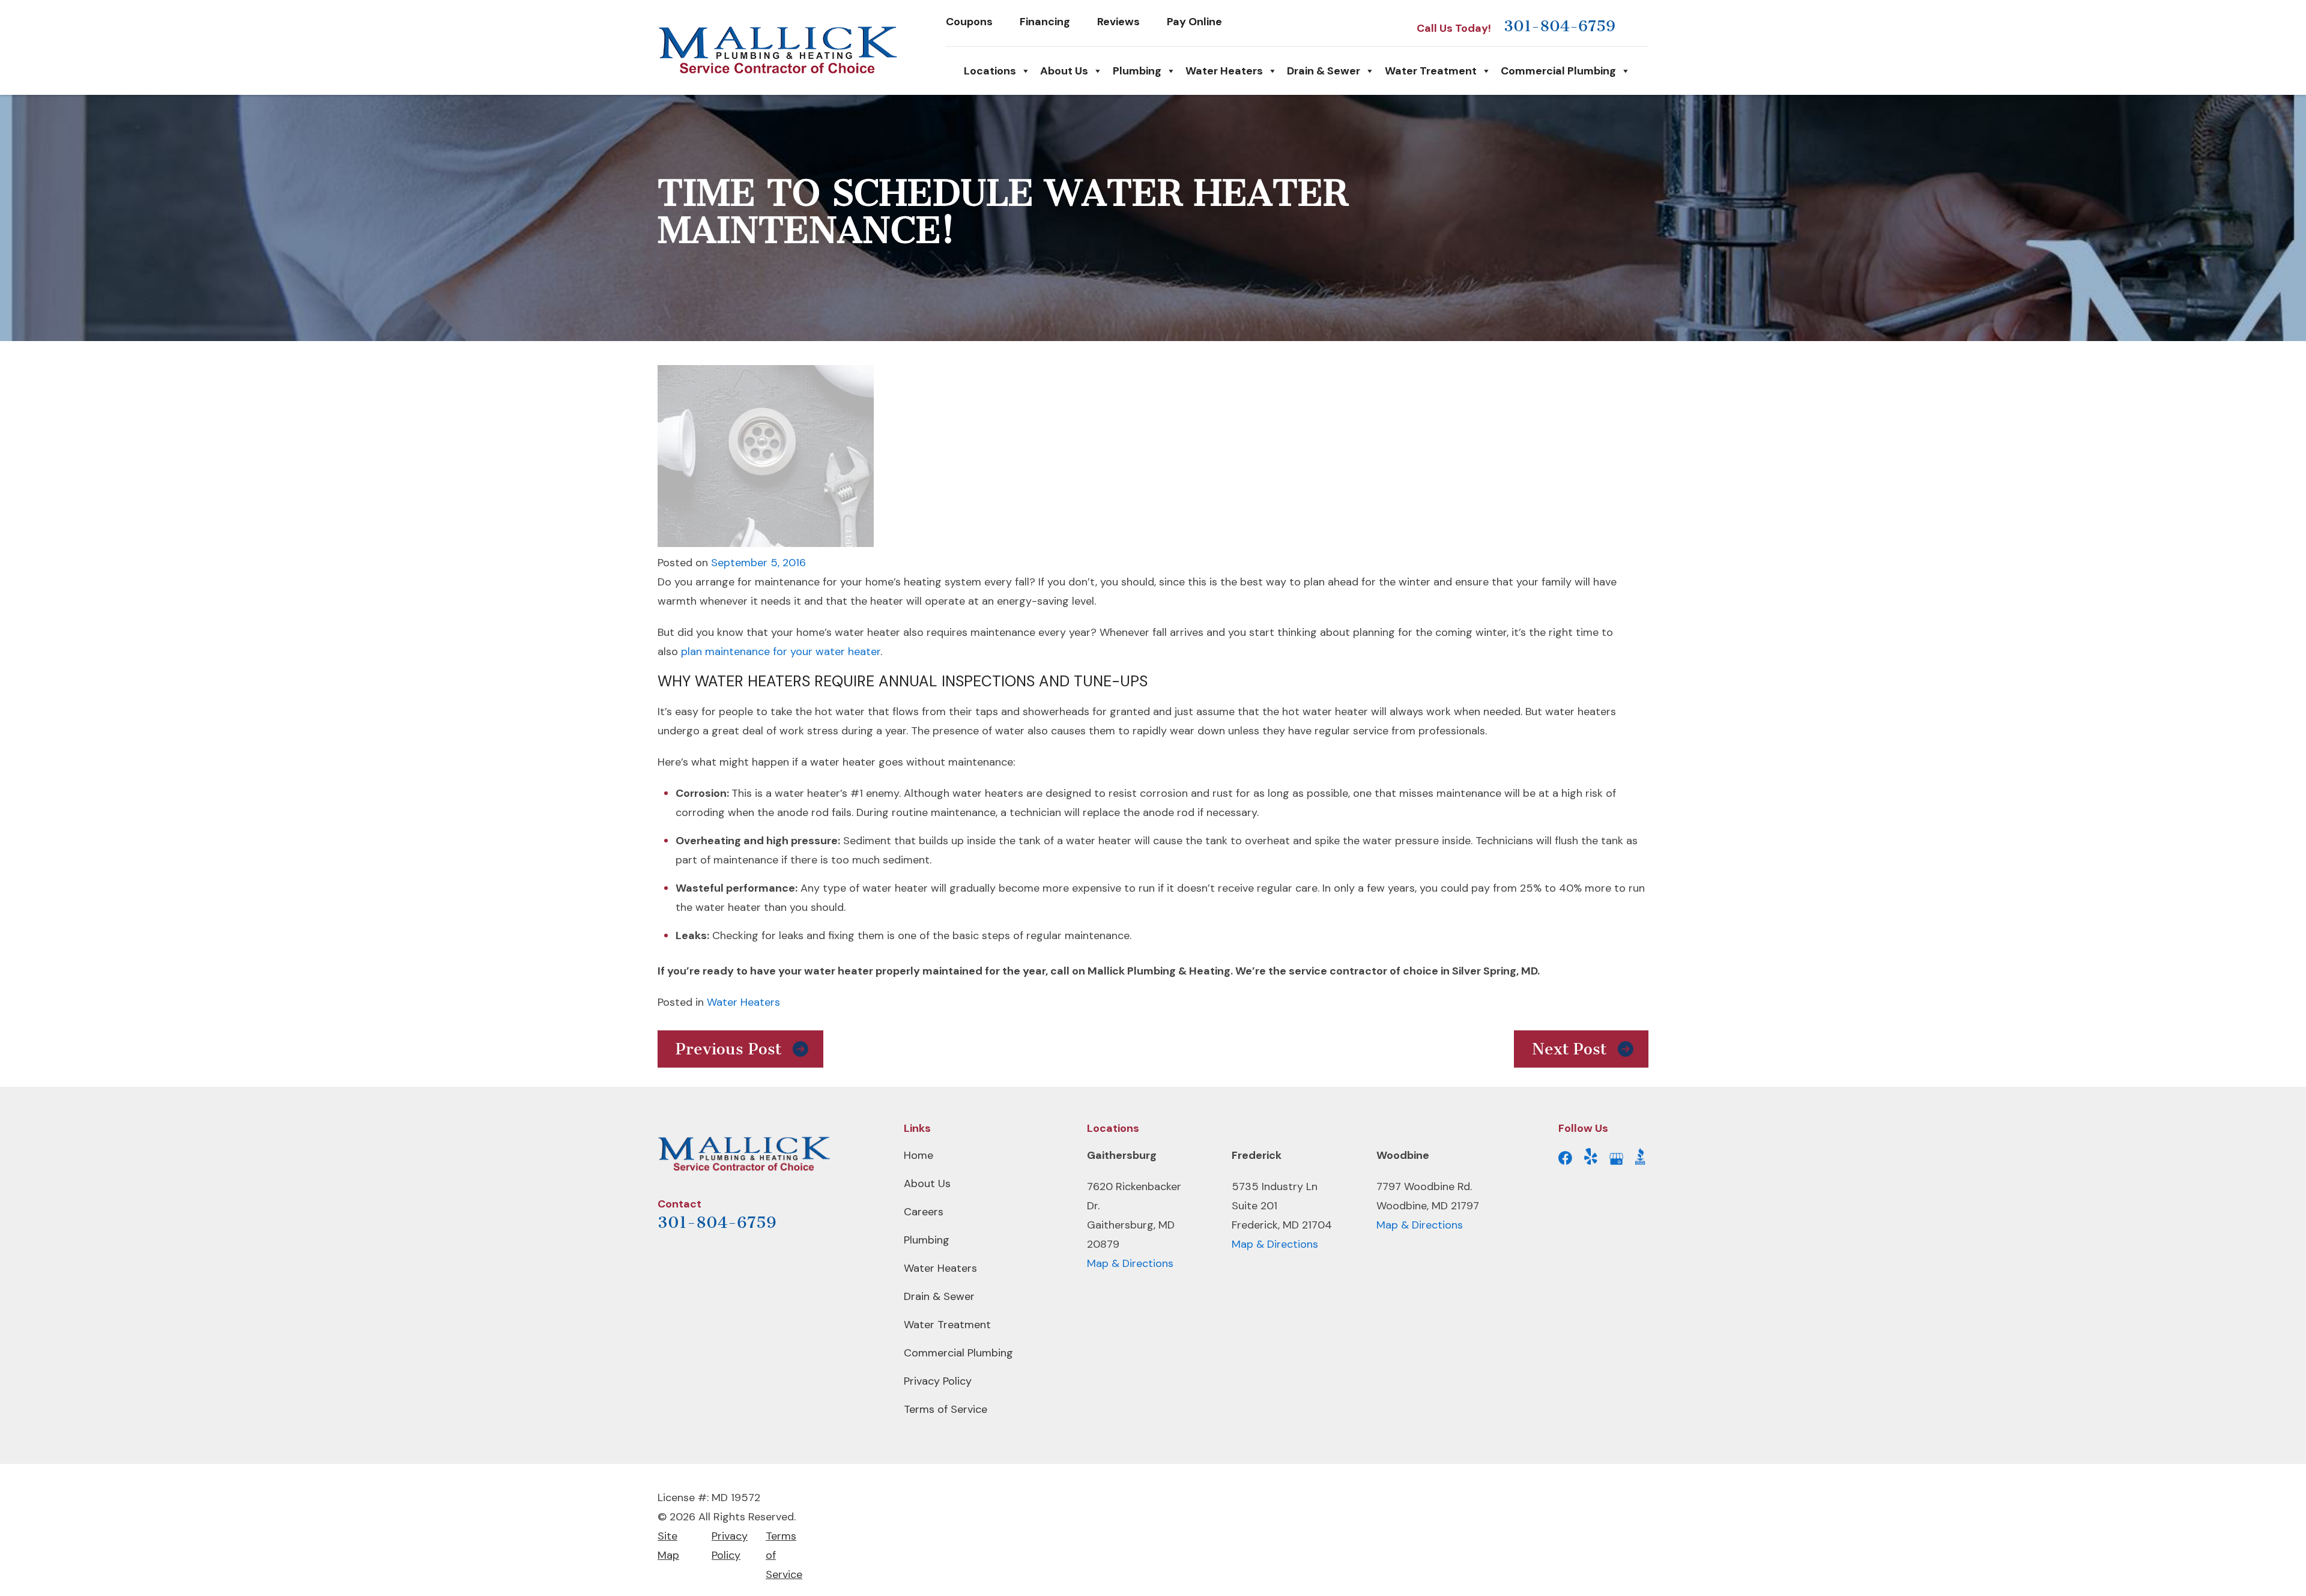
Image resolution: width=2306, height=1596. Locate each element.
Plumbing (1137, 71)
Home (918, 1155)
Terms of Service (946, 1409)
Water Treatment (1431, 71)
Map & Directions (1130, 1263)
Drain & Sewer (1324, 71)
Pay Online (1194, 22)
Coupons (969, 22)
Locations (990, 71)
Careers (924, 1212)
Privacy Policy (938, 1381)
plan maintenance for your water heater (781, 651)
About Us (1064, 71)
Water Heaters (1224, 71)
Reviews (1118, 22)
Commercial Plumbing (1558, 71)
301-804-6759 (1560, 26)
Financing (1045, 22)
